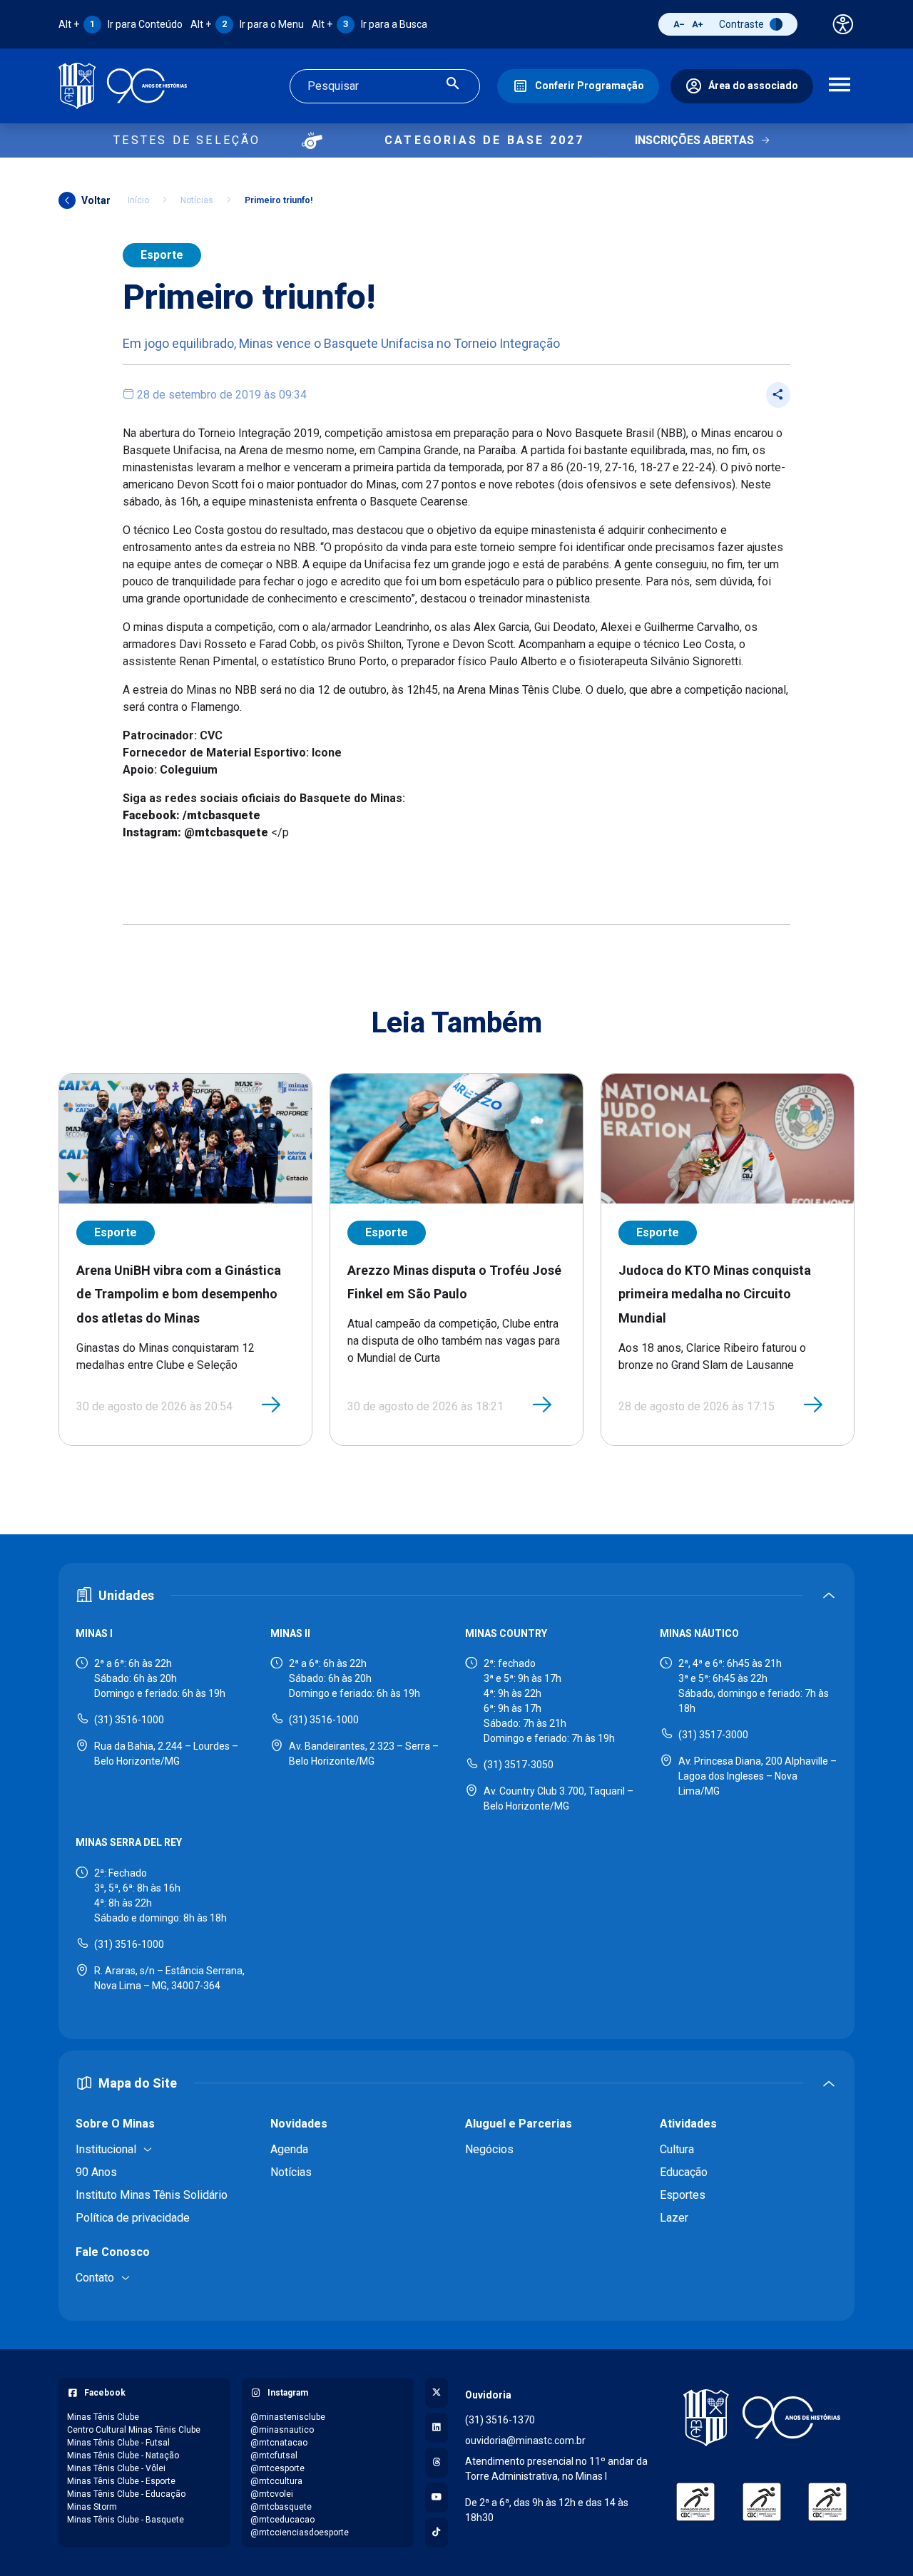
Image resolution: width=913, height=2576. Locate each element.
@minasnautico (282, 2430)
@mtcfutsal (274, 2456)
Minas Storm (92, 2507)
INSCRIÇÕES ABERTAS (694, 140)
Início (138, 200)
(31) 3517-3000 (713, 1735)
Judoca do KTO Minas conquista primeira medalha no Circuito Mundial (715, 1294)
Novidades (299, 2124)
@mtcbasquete (281, 2507)
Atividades (688, 2124)
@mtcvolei (272, 2494)
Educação (684, 2172)
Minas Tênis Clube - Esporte (121, 2481)
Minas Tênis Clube (103, 2417)
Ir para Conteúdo (121, 24)
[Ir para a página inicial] (123, 86)
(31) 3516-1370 (500, 2420)
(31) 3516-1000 (129, 1720)
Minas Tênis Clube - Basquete (126, 2520)
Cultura (677, 2149)
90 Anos (96, 2172)
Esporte (162, 255)
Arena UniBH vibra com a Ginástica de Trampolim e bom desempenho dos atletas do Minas (179, 1294)
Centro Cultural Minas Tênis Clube (134, 2430)
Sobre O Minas (115, 2124)
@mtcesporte (277, 2468)
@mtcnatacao (279, 2443)
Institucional (106, 2149)
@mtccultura (276, 2481)
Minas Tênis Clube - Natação (123, 2456)
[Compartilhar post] (778, 395)
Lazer (674, 2218)
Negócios (489, 2149)
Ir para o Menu (247, 24)
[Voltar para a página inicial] (761, 2418)
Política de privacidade (133, 2218)
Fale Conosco (113, 2252)
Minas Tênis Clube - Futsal (118, 2443)
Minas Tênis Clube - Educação (126, 2494)
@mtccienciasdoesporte (300, 2533)
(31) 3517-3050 (519, 1765)
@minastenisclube (288, 2417)
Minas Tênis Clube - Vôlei (116, 2468)
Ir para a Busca (369, 24)
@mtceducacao (282, 2520)
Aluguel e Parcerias (519, 2124)
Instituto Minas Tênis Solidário (152, 2195)
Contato (95, 2278)
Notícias (197, 200)
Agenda (289, 2149)
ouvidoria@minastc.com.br (525, 2441)
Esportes (683, 2195)
